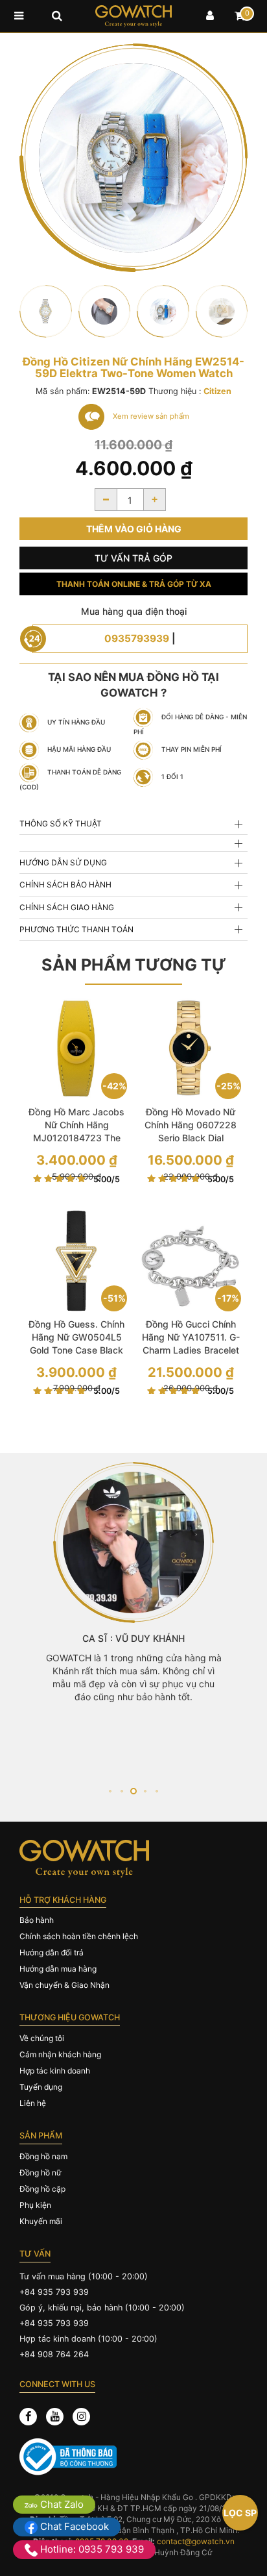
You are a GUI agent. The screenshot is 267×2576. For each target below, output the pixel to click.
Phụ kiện (35, 2205)
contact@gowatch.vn (196, 2541)
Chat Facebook (73, 2526)
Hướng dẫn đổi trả (52, 1952)
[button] (110, 1791)
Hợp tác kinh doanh (55, 2071)
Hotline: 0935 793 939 (91, 2549)
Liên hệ (33, 2103)
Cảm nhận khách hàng (60, 2054)
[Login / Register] (210, 16)
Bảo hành (37, 1920)
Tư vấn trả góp (133, 558)
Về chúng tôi (42, 2038)
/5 (107, 1179)
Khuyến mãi (41, 2221)
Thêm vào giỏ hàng (134, 529)
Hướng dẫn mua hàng (58, 1969)
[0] (240, 16)
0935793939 (137, 638)
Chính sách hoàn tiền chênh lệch (79, 1936)
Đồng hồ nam (43, 2156)
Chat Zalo (61, 2504)
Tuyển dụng (41, 2087)
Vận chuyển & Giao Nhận (64, 1985)
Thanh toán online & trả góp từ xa (134, 584)
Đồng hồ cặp (42, 2189)
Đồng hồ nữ (40, 2173)
